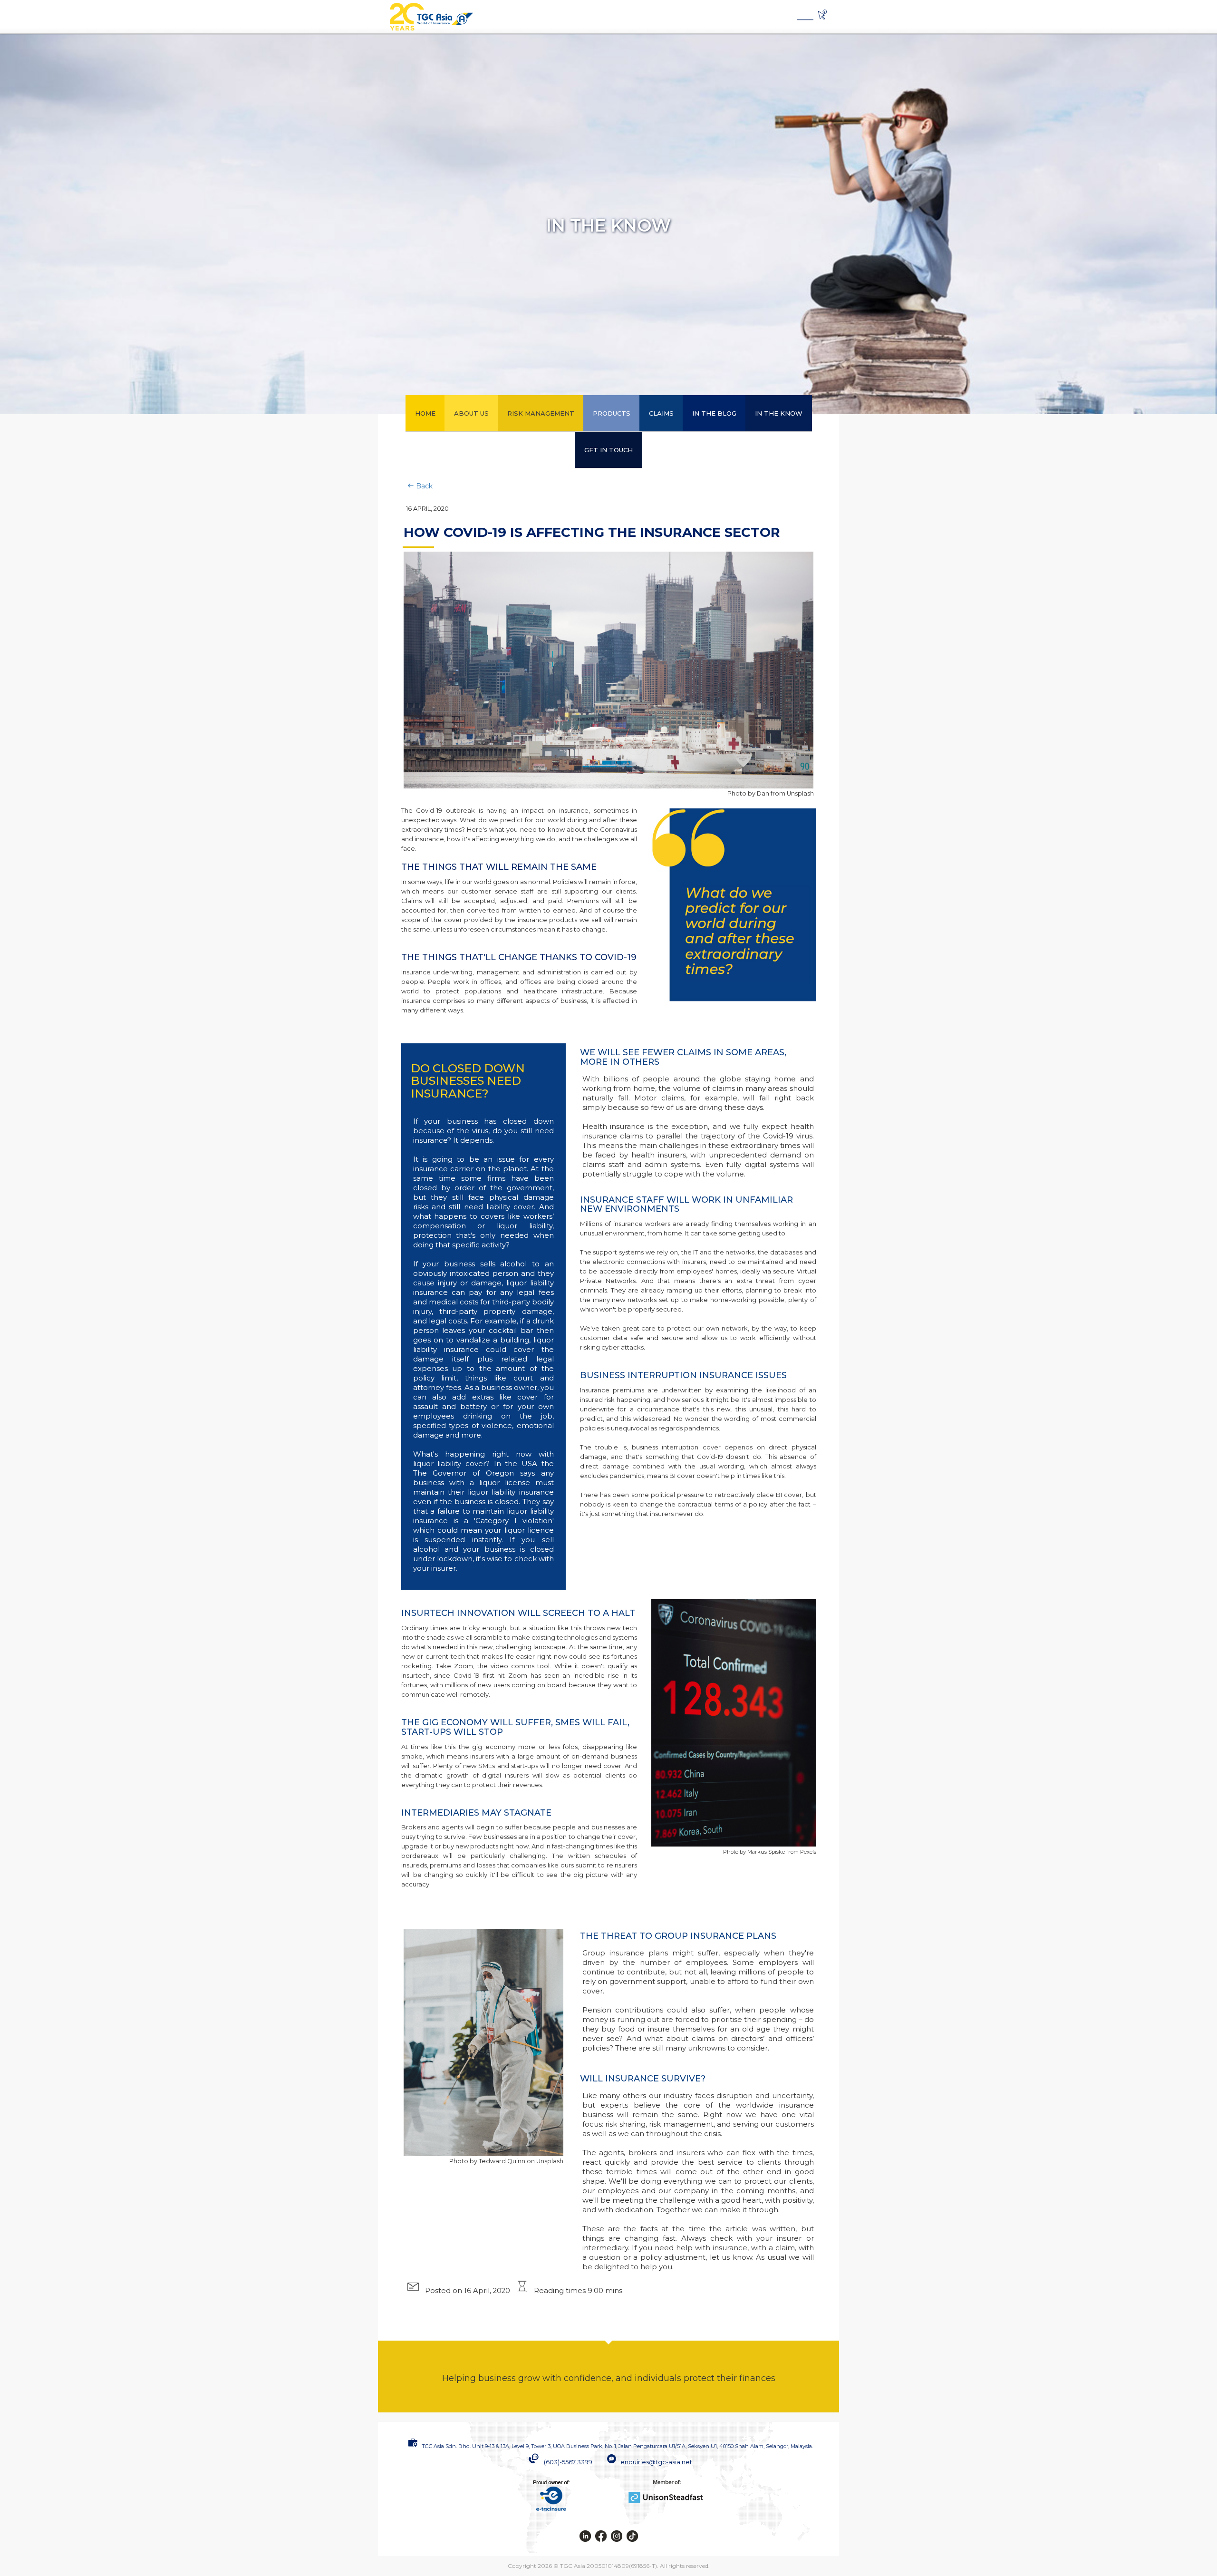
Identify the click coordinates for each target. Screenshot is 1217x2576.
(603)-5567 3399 (568, 2462)
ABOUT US (471, 413)
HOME (425, 413)
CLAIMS (661, 413)
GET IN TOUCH (608, 450)
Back (423, 486)
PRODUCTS (612, 413)
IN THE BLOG (714, 413)
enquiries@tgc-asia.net (656, 2462)
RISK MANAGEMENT (541, 413)
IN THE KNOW (779, 413)
